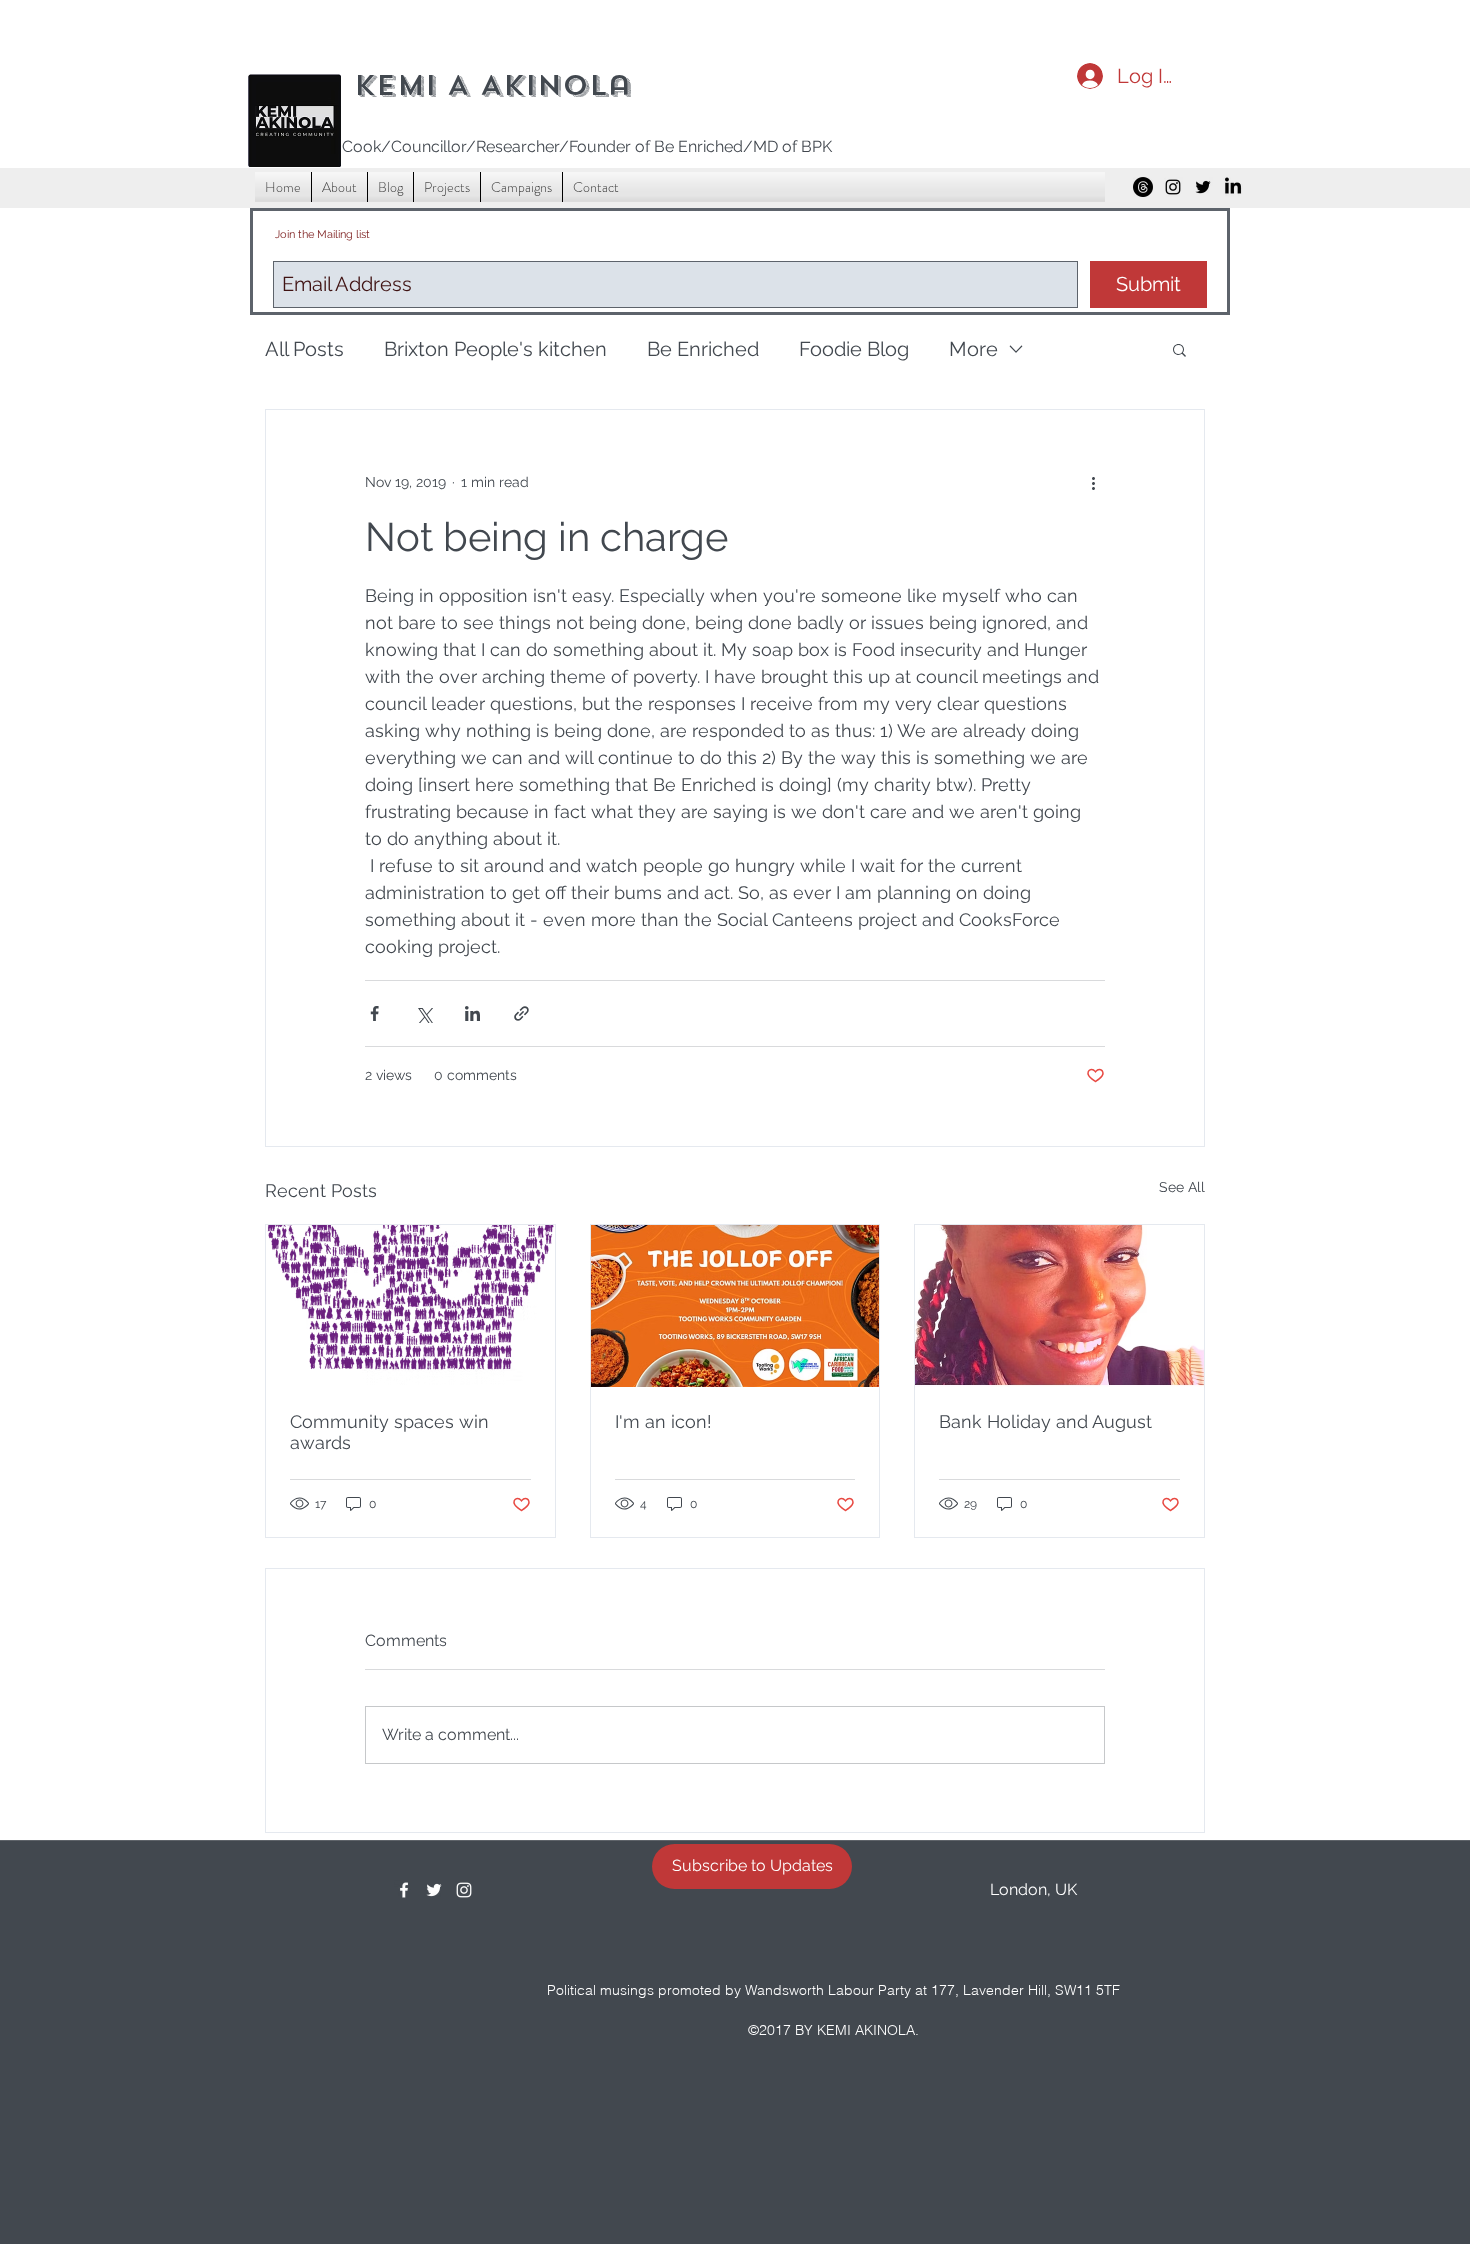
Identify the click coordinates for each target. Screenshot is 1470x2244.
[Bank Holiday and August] (1059, 1306)
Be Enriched (703, 349)
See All (1182, 1187)
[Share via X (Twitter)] (423, 1013)
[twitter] (1203, 187)
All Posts (304, 349)
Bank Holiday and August (1045, 1421)
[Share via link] (521, 1013)
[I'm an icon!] (735, 1306)
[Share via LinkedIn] (472, 1013)
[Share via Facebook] (374, 1013)
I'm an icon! (663, 1421)
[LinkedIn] (1233, 187)
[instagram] (1173, 187)
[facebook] (404, 1890)
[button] (1179, 349)
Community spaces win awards (389, 1432)
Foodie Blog (854, 349)
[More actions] (1093, 482)
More (973, 349)
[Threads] (1143, 187)
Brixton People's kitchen (495, 349)
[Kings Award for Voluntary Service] (410, 1306)
